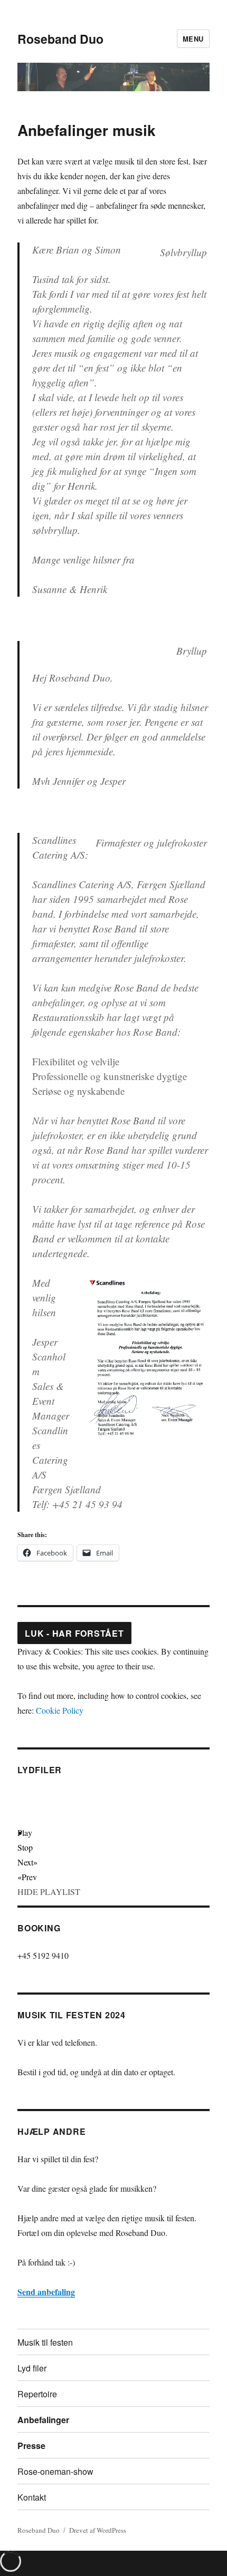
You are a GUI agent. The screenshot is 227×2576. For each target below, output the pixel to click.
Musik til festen (45, 2342)
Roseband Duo (60, 39)
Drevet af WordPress (98, 2530)
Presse (31, 2446)
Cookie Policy (60, 1710)
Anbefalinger (43, 2420)
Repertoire (37, 2394)
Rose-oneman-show (55, 2471)
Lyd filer (32, 2368)
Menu (193, 39)
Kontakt (32, 2497)
